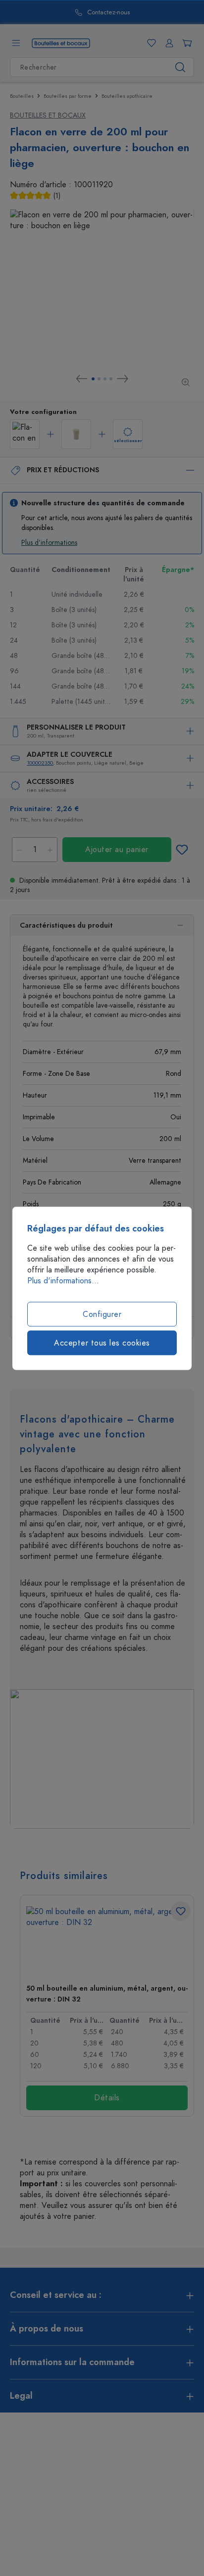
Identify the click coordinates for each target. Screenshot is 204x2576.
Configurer (102, 1314)
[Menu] (16, 43)
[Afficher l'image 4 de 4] (111, 379)
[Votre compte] (167, 43)
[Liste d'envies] (150, 43)
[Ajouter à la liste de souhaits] (182, 850)
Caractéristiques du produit (66, 925)
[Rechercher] (180, 67)
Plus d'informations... (63, 1280)
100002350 (40, 763)
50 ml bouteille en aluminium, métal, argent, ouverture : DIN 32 (107, 1994)
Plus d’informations (49, 543)
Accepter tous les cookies (102, 1343)
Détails (107, 2098)
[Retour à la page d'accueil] (61, 42)
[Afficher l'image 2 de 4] (99, 379)
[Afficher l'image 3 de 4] (105, 379)
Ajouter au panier (117, 850)
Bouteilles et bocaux (48, 115)
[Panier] (185, 43)
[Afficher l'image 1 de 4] (93, 379)
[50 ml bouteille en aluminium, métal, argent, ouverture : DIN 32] (107, 1941)
